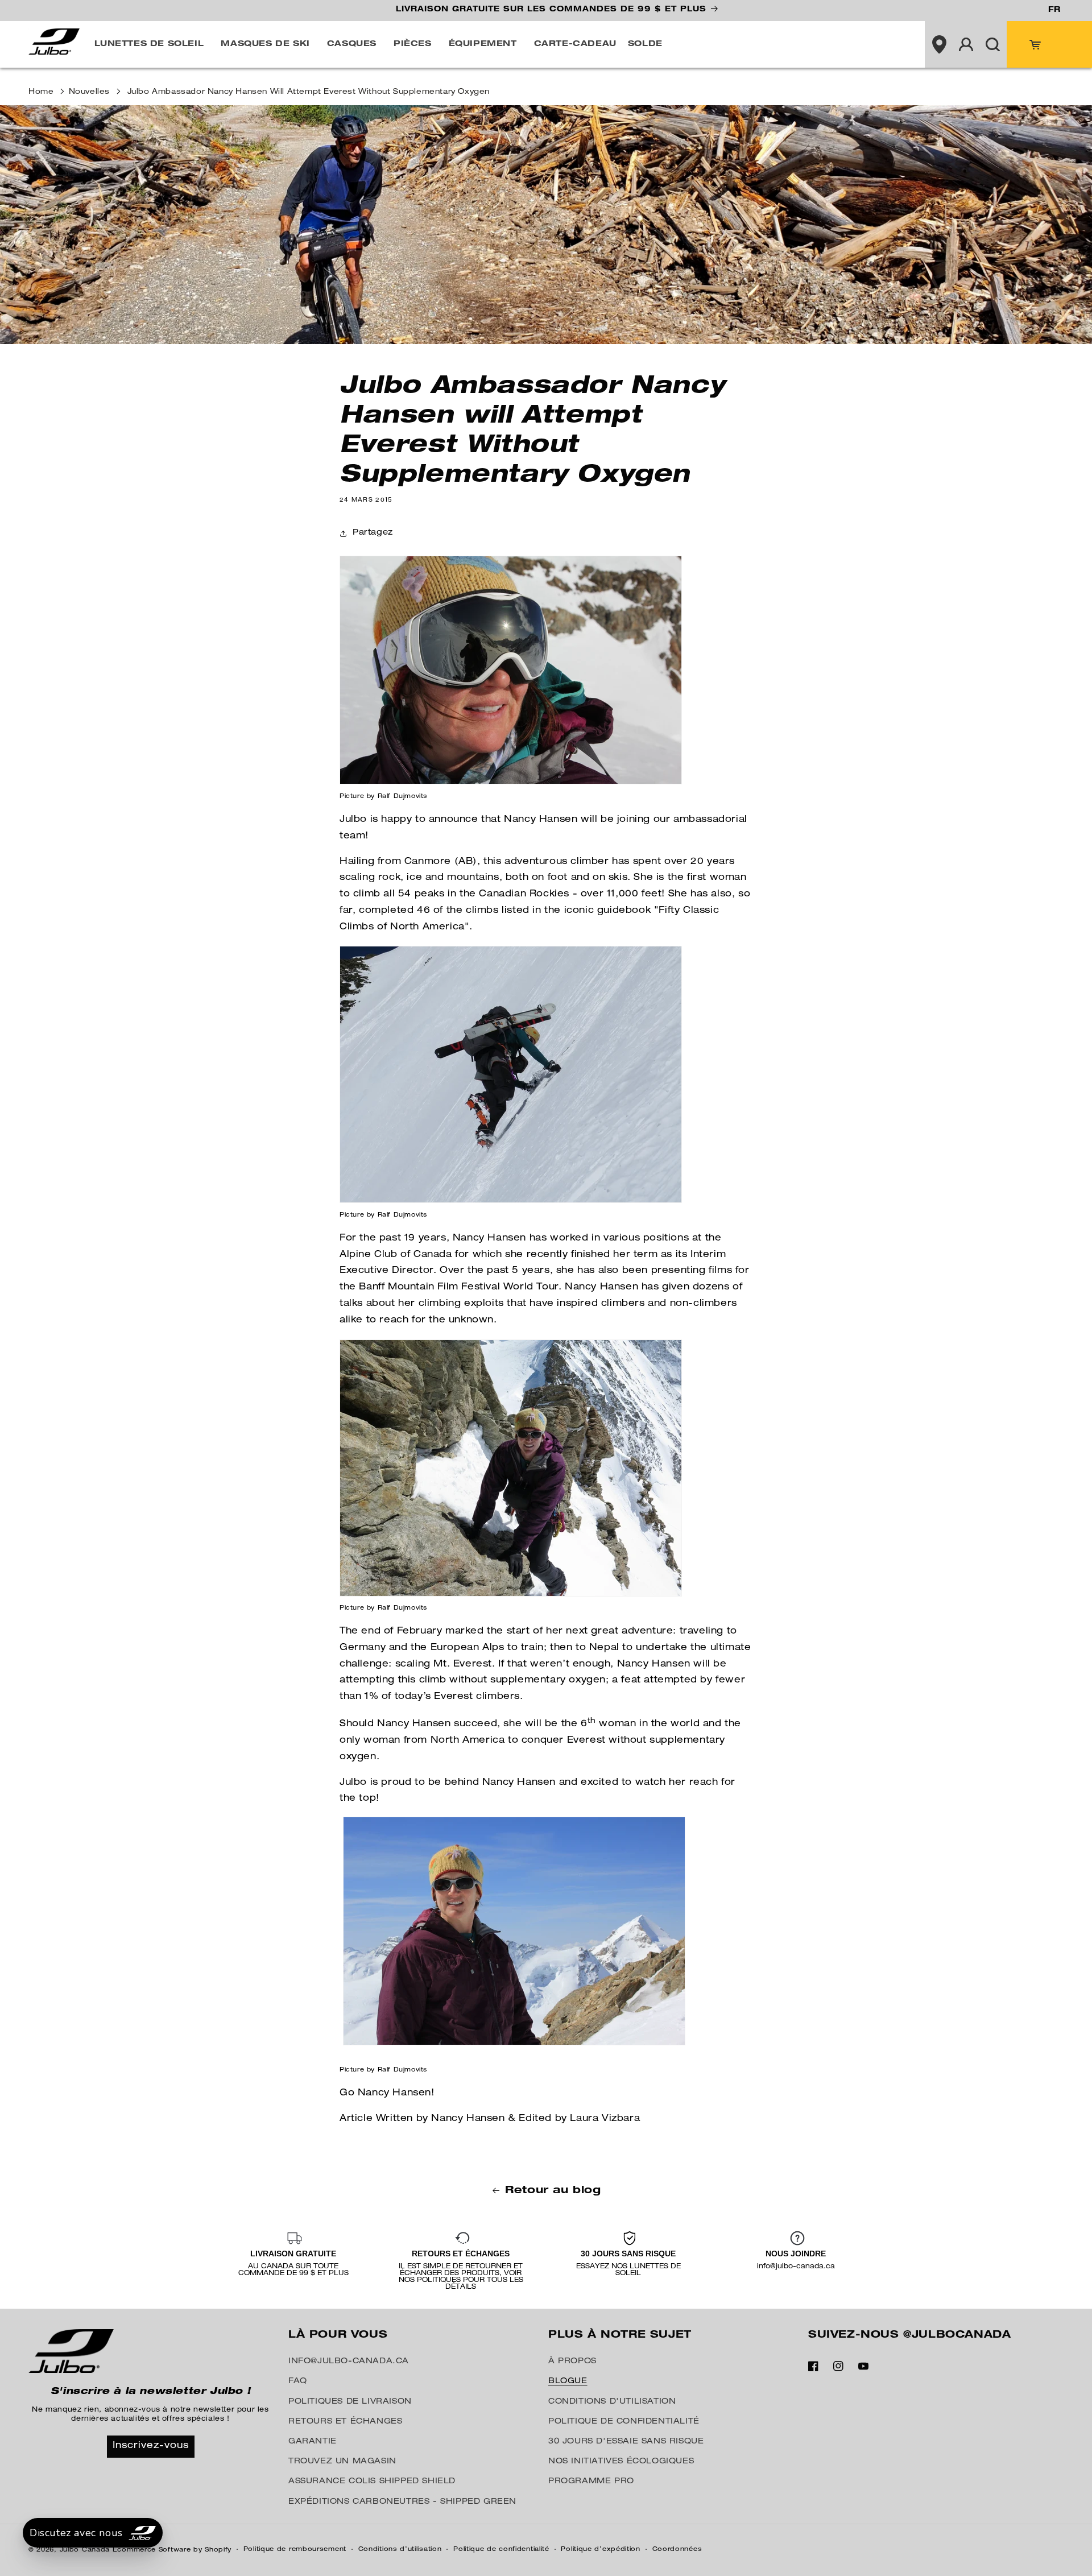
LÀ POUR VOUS (338, 2335)
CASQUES (352, 44)
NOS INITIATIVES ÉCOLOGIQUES (621, 2462)
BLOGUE (568, 2381)
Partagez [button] (373, 533)
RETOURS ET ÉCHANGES (345, 2422)
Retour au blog (553, 2191)
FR (1054, 10)
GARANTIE (313, 2442)
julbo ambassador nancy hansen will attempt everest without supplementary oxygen (309, 92)
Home (41, 92)
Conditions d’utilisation (400, 2550)
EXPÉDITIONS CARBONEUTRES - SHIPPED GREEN (402, 2502)
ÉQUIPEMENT (483, 44)
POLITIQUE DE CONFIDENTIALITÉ (624, 2422)
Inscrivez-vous (151, 2446)
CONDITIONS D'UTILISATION (612, 2402)
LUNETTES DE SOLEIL (149, 44)
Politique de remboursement (295, 2550)
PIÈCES (413, 44)
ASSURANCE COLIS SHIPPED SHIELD (372, 2482)
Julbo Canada (85, 2550)
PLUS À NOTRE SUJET (620, 2335)
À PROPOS (572, 2362)
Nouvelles (89, 92)
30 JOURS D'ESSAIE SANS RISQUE (626, 2442)
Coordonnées (677, 2550)
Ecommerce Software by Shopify (172, 2550)
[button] (152, 44)
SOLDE (645, 44)
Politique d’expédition (600, 2550)
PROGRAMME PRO (591, 2482)
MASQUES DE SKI (265, 44)
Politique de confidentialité (501, 2550)
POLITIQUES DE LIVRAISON (350, 2402)
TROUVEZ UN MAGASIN (342, 2462)
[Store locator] (939, 44)
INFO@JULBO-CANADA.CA (349, 2362)
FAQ (298, 2381)
